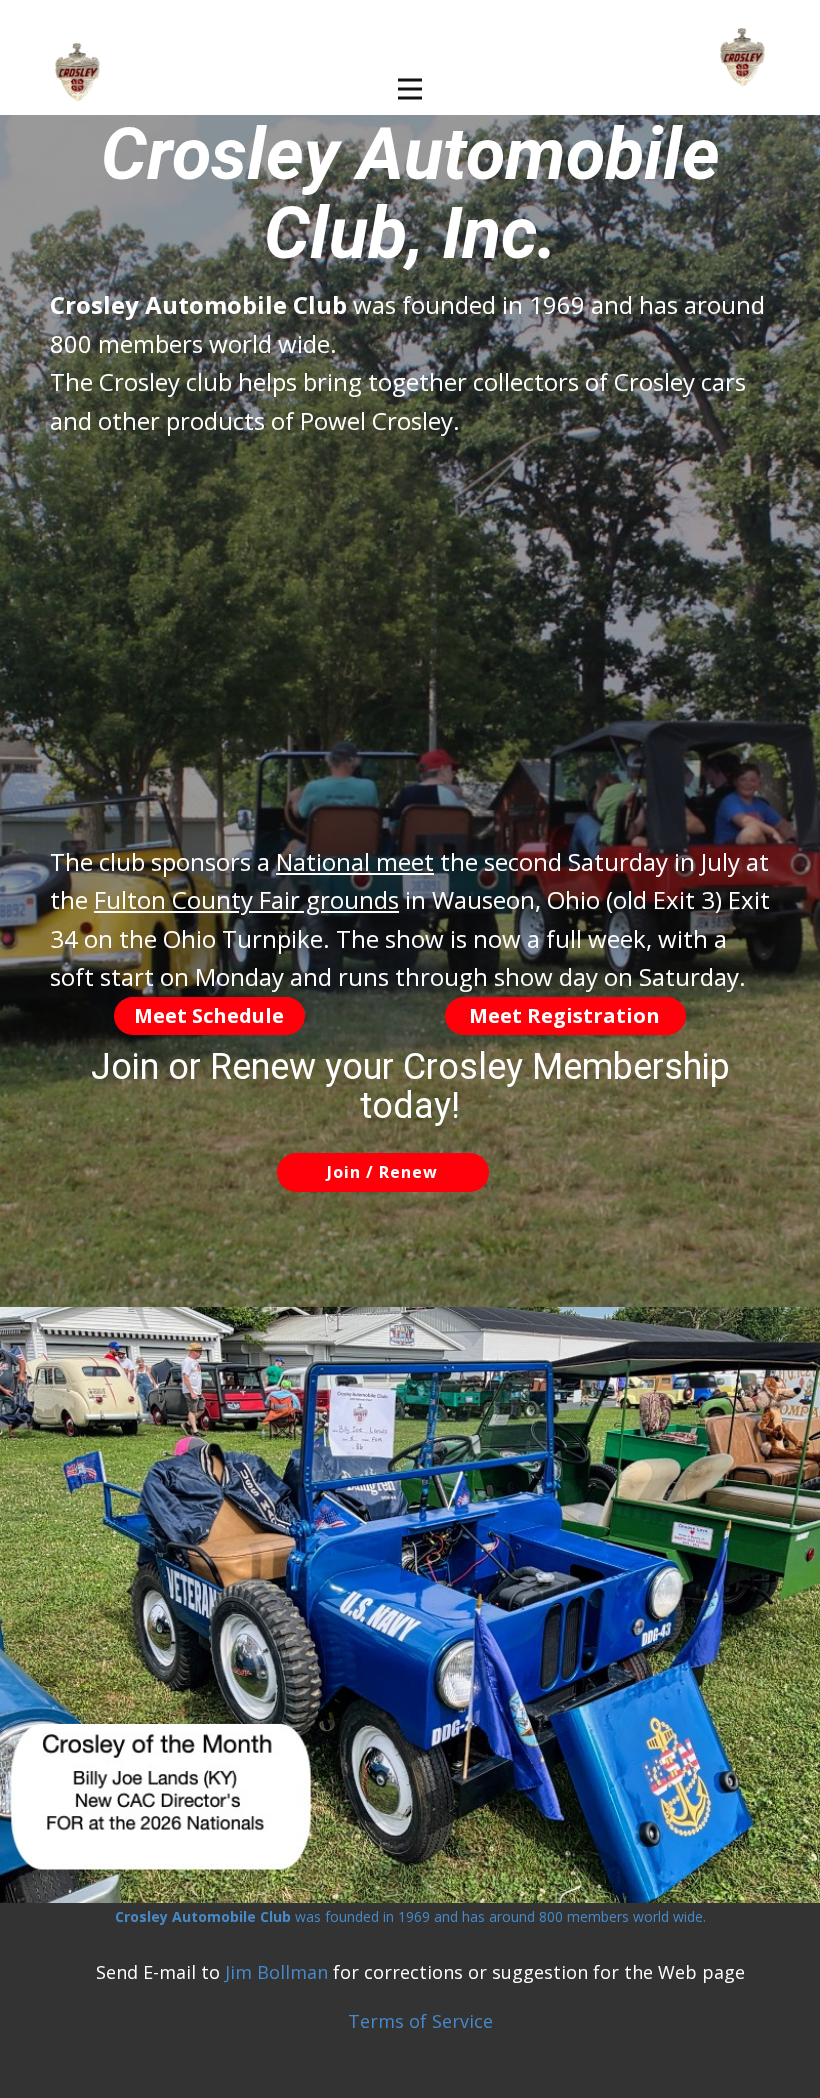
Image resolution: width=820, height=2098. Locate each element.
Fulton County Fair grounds (246, 899)
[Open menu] (410, 89)
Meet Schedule (209, 1015)
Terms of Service (420, 2021)
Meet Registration (564, 1015)
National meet (355, 861)
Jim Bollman (276, 1972)
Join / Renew (382, 1172)
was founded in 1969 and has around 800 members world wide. (410, 1916)
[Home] (742, 58)
